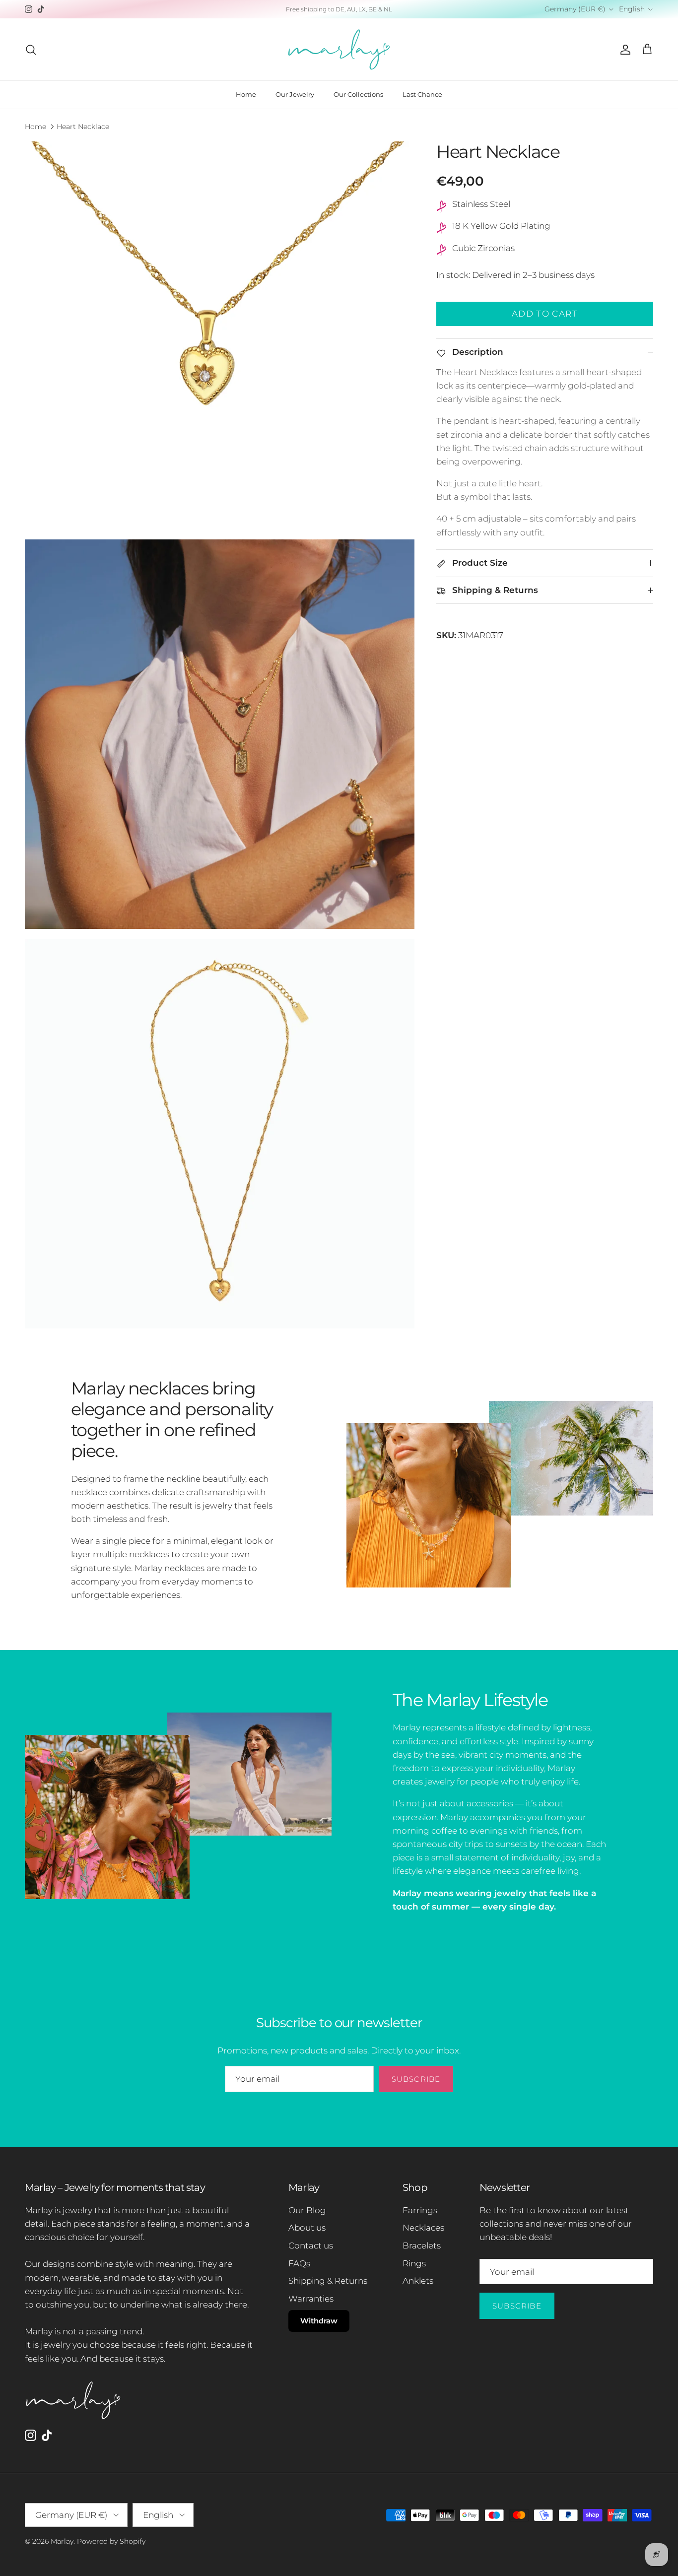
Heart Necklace (83, 126)
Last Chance (422, 94)
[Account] (623, 50)
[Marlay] (339, 49)
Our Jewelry (295, 94)
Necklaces (423, 2228)
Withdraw (319, 2321)
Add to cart (545, 314)
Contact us (311, 2246)
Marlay (62, 2541)
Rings (414, 2263)
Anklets (418, 2281)
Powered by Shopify (111, 2541)
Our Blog (307, 2210)
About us (307, 2228)
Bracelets (422, 2246)
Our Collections (358, 94)
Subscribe (416, 2079)
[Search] (31, 50)
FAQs (299, 2263)
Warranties (311, 2299)
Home (246, 94)
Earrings (420, 2210)
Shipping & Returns (328, 2281)
